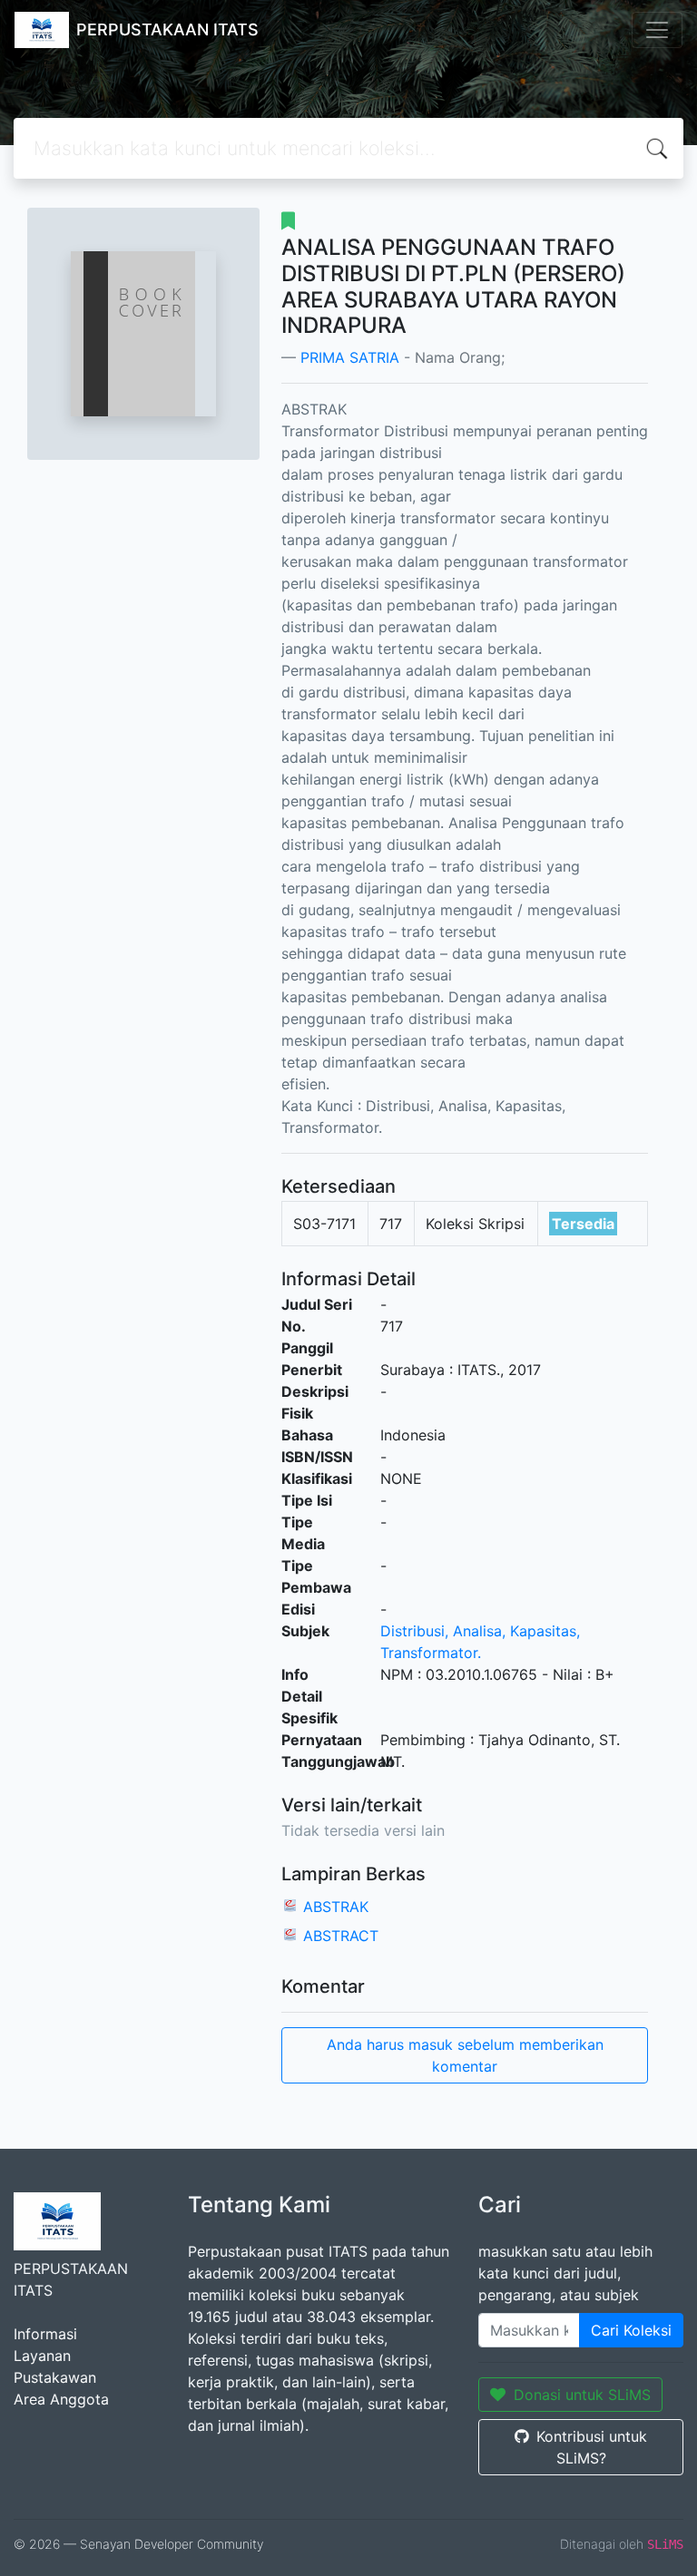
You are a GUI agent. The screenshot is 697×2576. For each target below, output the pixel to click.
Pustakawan (55, 2377)
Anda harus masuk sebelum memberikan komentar (465, 2055)
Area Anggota (61, 2399)
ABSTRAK (336, 1907)
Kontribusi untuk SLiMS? (592, 2447)
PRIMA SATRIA (350, 357)
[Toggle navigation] (657, 30)
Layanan (42, 2356)
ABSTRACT (341, 1936)
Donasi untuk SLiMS (582, 2395)
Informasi (45, 2334)
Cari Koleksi (631, 2330)
